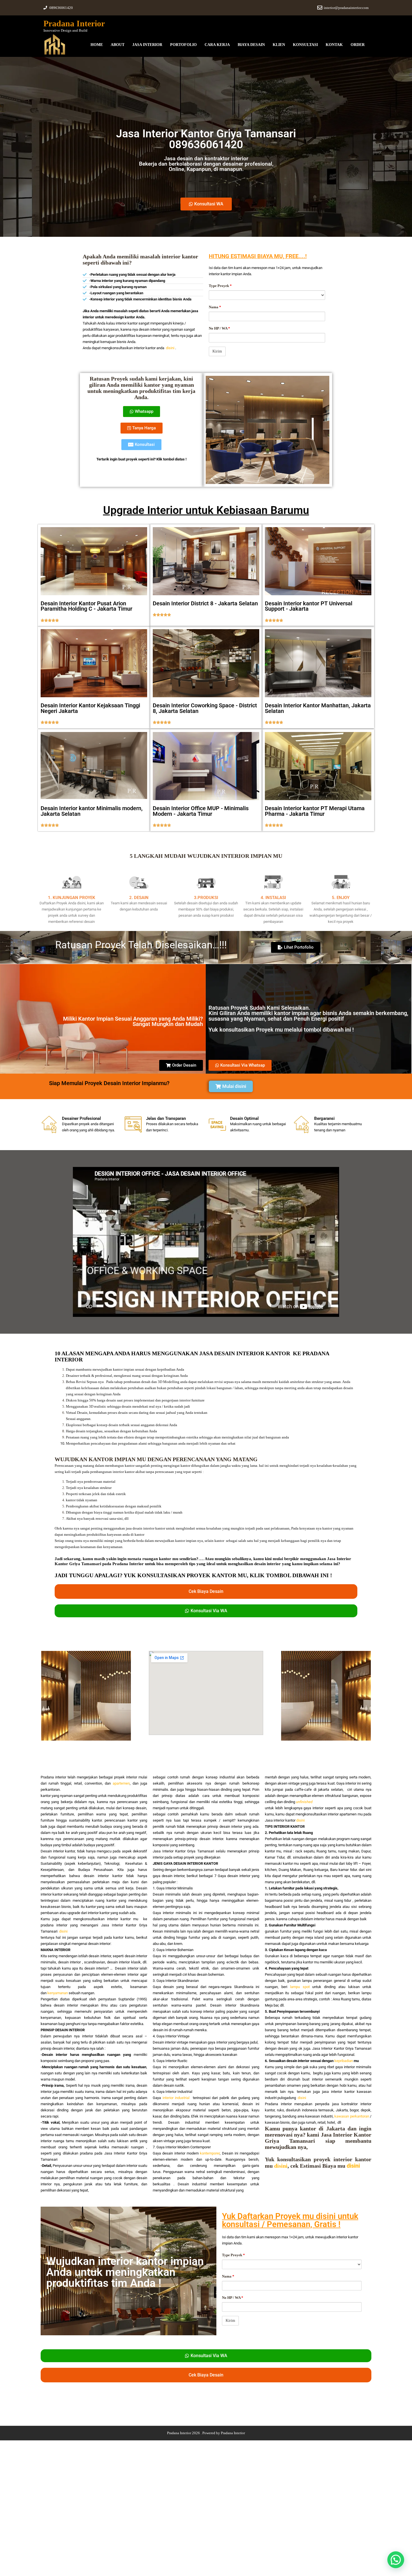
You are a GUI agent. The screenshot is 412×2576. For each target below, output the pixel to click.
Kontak (334, 45)
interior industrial (176, 2098)
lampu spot (300, 1987)
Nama (215, 307)
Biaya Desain (251, 45)
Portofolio (183, 45)
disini (170, 348)
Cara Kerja (217, 45)
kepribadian (344, 2061)
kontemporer (210, 2153)
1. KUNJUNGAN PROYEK (72, 898)
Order (358, 45)
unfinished (304, 1802)
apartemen (121, 1783)
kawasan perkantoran (352, 2116)
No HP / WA (219, 328)
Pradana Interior (74, 23)
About (118, 45)
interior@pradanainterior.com (346, 8)
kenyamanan (58, 1993)
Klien (279, 45)
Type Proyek (220, 286)
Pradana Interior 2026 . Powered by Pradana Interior (206, 2433)
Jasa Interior (147, 45)
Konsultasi (305, 45)
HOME (97, 45)
